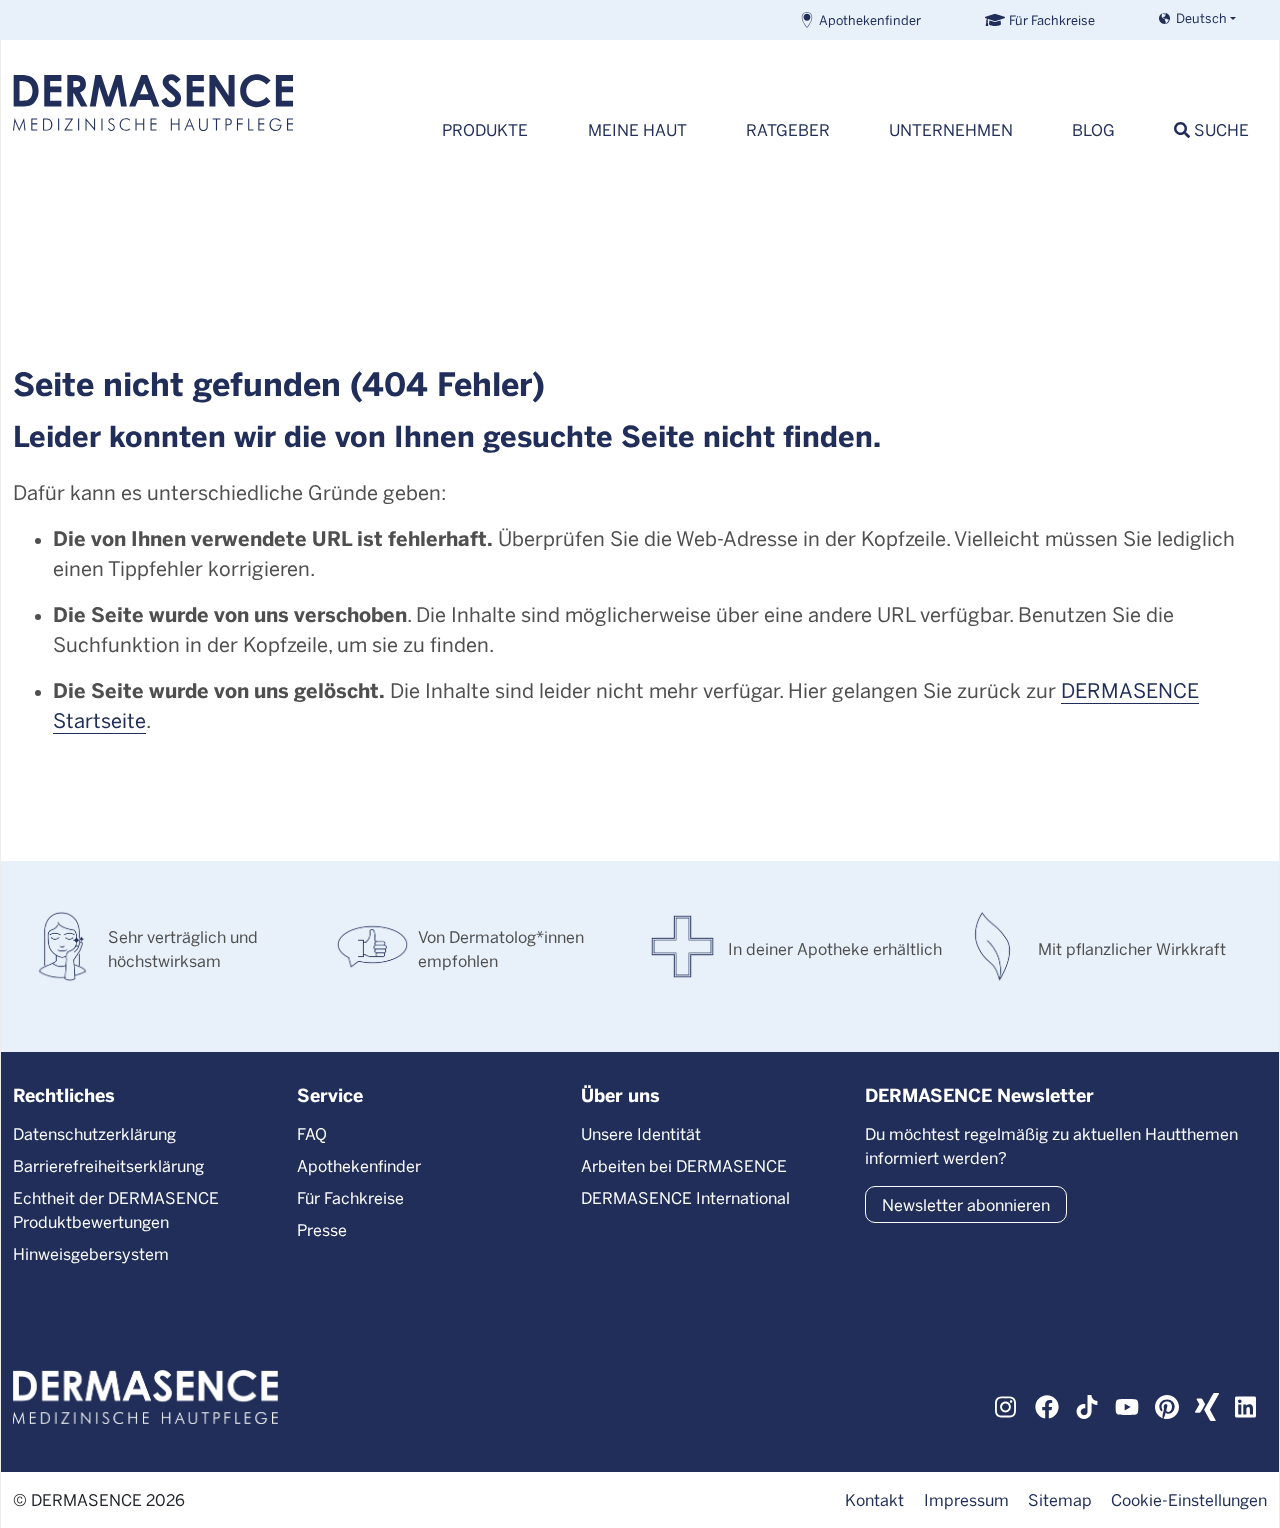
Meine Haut (637, 129)
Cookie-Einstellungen (1189, 1499)
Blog (1093, 129)
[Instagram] (1007, 1404)
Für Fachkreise (1052, 19)
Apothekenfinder (870, 19)
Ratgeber (788, 129)
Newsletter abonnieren (966, 1204)
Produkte (485, 129)
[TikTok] (1087, 1404)
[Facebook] (1047, 1404)
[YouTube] (1127, 1404)
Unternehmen (951, 129)
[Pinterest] (1167, 1404)
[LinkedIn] (1247, 1404)
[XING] (1207, 1404)
